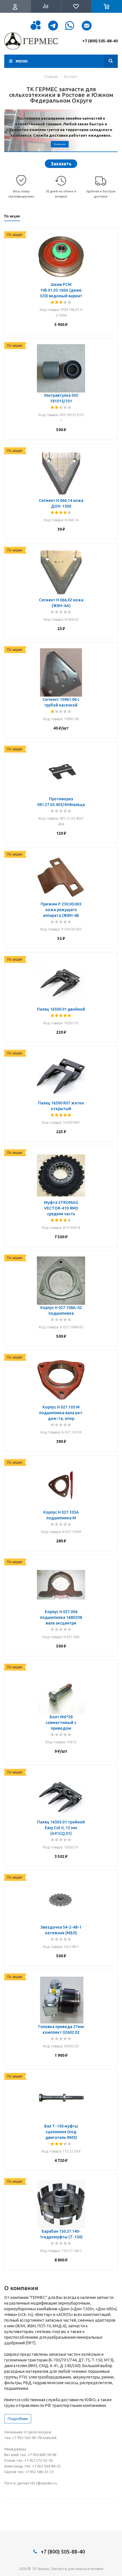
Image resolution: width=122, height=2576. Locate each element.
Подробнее (18, 2419)
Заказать (61, 164)
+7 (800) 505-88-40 (100, 41)
